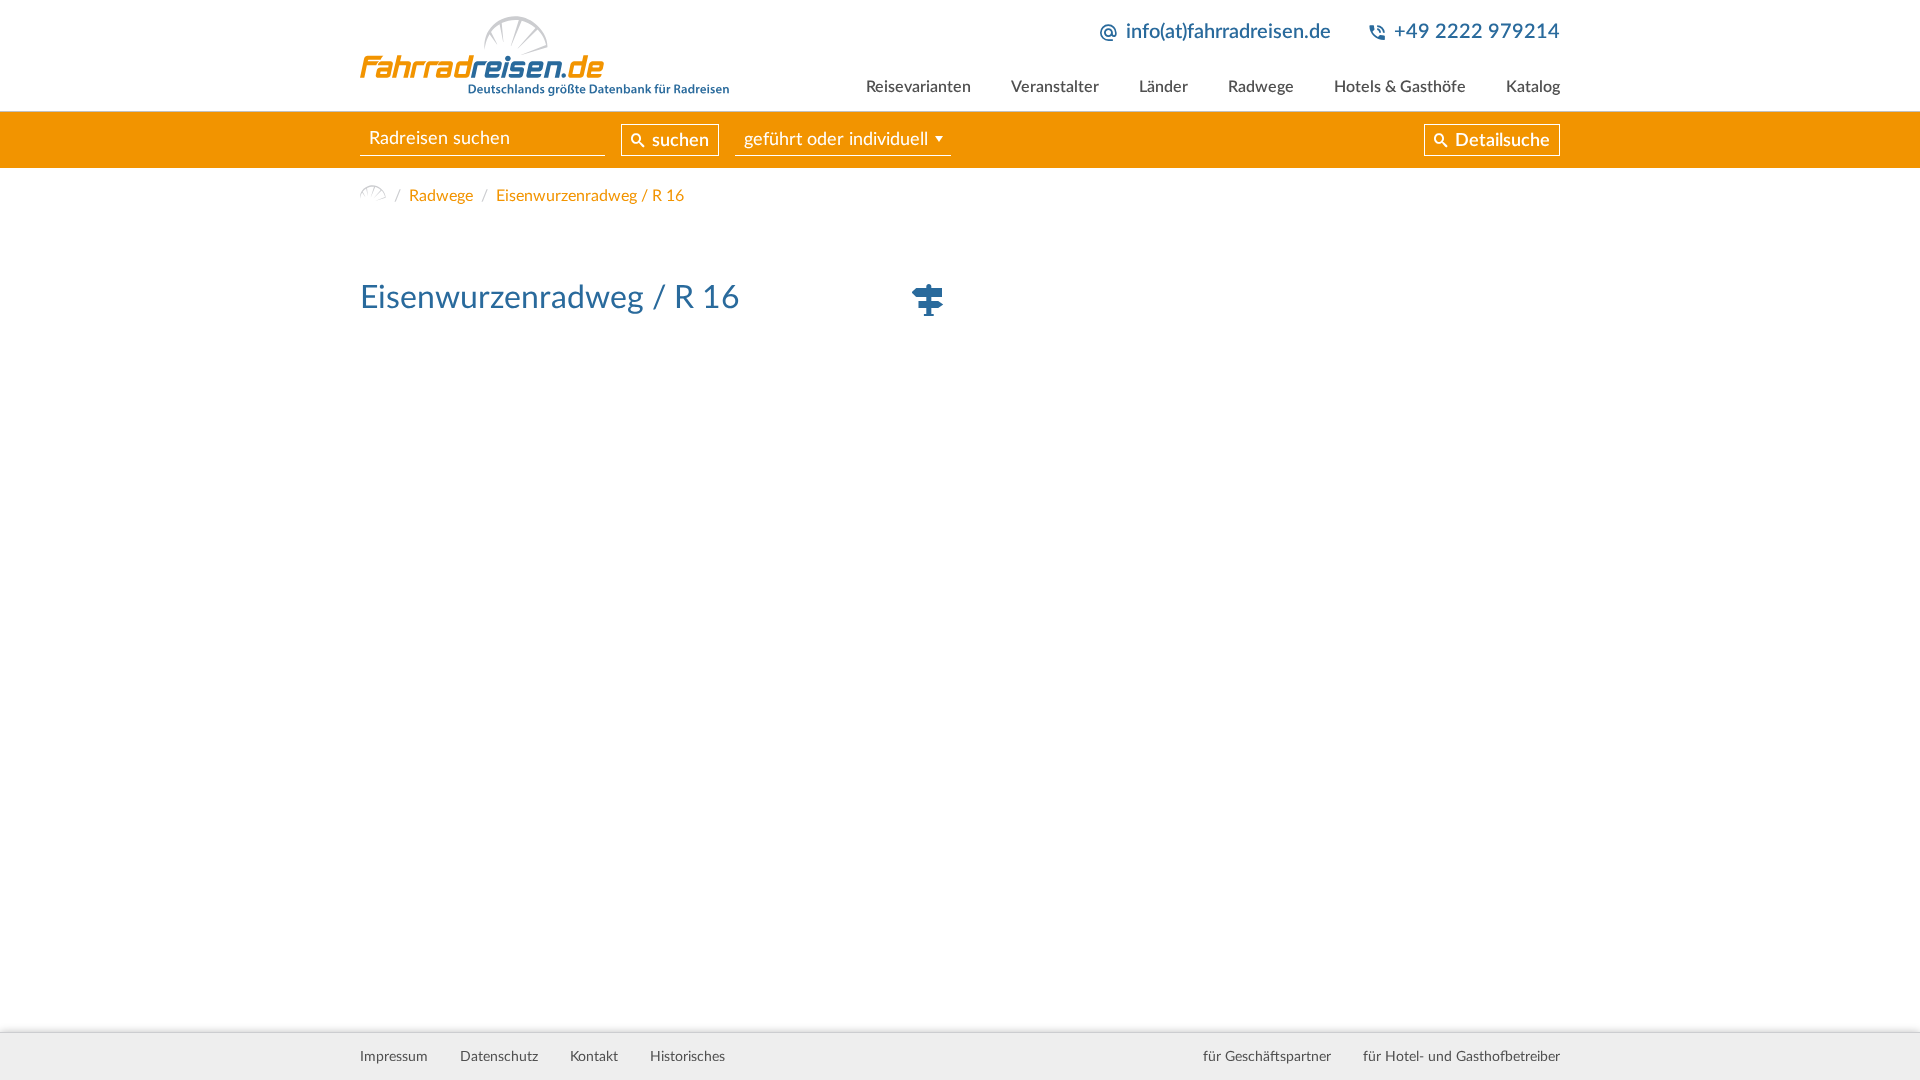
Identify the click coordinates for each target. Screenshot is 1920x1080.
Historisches (687, 1057)
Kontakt (594, 1057)
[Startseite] (373, 196)
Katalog (1533, 87)
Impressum (394, 1057)
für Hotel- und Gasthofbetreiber (1461, 1057)
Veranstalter (1055, 87)
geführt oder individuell (836, 140)
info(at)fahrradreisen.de (1228, 32)
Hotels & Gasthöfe (1400, 87)
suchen (680, 141)
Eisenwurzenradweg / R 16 (590, 196)
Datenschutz (499, 1057)
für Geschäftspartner (1267, 1057)
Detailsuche (1502, 141)
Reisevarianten (918, 87)
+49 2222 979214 (1477, 32)
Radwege (1261, 87)
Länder (1163, 87)
